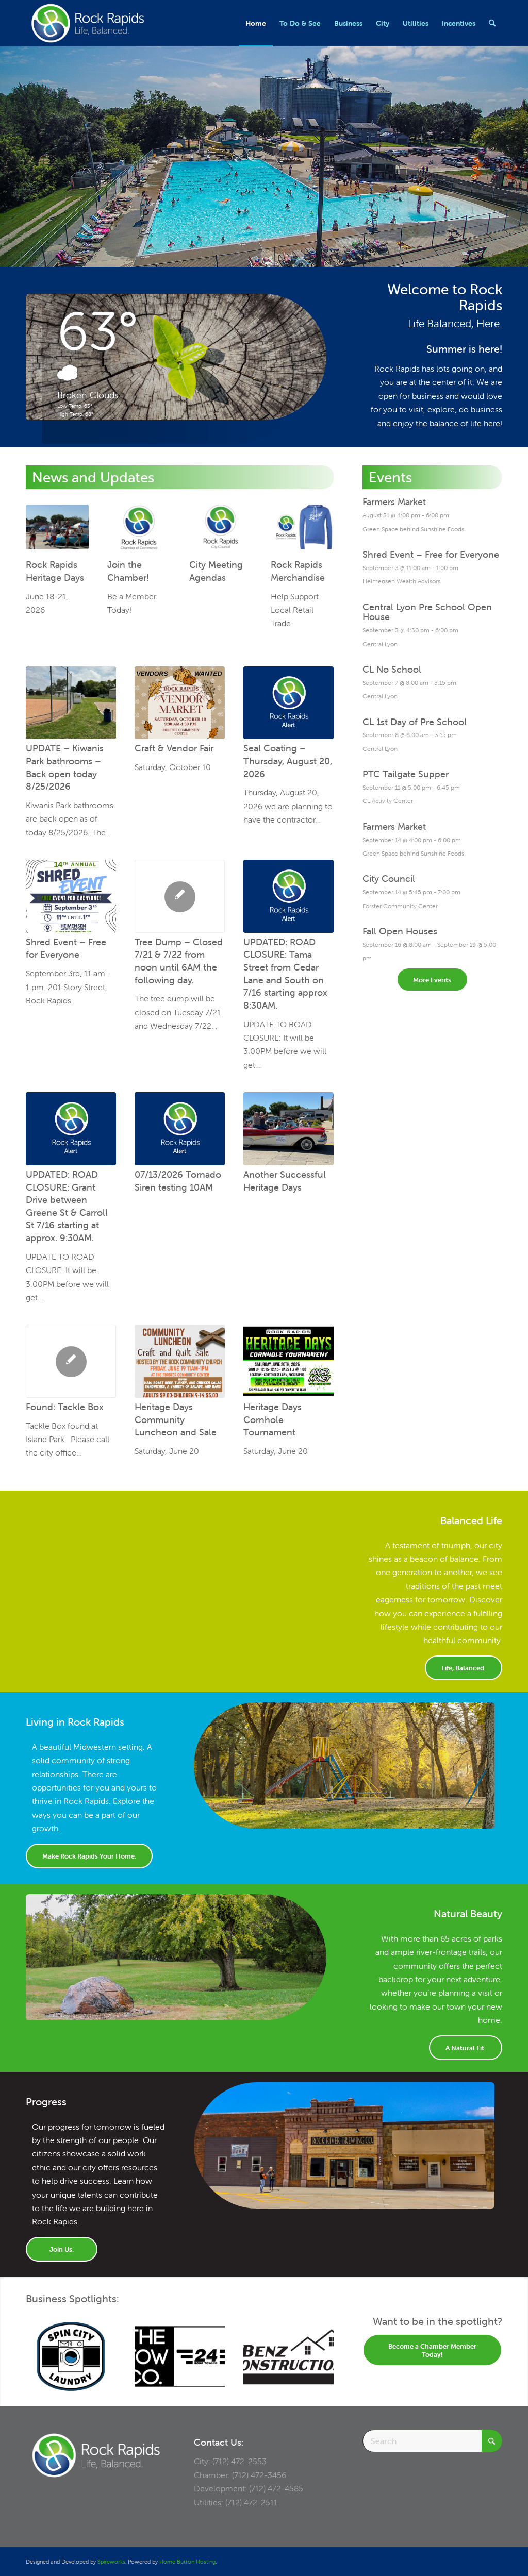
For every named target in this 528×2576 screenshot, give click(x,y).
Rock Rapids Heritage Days (55, 571)
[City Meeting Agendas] (221, 530)
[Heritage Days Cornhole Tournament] (288, 1361)
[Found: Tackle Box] (71, 1361)
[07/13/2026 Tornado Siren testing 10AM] (180, 1129)
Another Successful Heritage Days (285, 1181)
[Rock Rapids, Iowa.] (87, 23)
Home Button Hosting (187, 2562)
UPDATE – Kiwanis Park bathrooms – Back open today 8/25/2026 (65, 767)
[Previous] (41, 2349)
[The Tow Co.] (180, 2356)
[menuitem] (256, 23)
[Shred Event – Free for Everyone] (71, 896)
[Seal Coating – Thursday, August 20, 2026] (288, 703)
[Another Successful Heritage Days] (288, 1129)
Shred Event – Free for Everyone (66, 948)
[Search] (492, 23)
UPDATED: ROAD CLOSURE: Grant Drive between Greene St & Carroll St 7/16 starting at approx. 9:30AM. (67, 1206)
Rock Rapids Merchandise (298, 571)
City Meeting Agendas (216, 571)
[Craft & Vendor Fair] (180, 703)
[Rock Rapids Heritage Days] (57, 530)
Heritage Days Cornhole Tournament (273, 1419)
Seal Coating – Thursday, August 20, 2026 (288, 761)
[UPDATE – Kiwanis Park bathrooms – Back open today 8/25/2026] (71, 703)
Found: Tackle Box (65, 1407)
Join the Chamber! (128, 571)
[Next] (319, 2349)
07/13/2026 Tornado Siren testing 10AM (178, 1181)
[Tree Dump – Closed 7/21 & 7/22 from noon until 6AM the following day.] (180, 896)
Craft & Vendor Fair (174, 748)
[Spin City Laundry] (71, 2356)
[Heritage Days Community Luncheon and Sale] (180, 1361)
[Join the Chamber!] (139, 530)
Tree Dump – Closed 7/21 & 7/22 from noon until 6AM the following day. (179, 961)
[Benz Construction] (288, 2356)
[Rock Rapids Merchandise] (302, 530)
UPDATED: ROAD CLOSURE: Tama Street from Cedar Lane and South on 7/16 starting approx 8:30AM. (285, 974)
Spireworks (111, 2562)
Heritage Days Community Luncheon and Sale (176, 1419)
